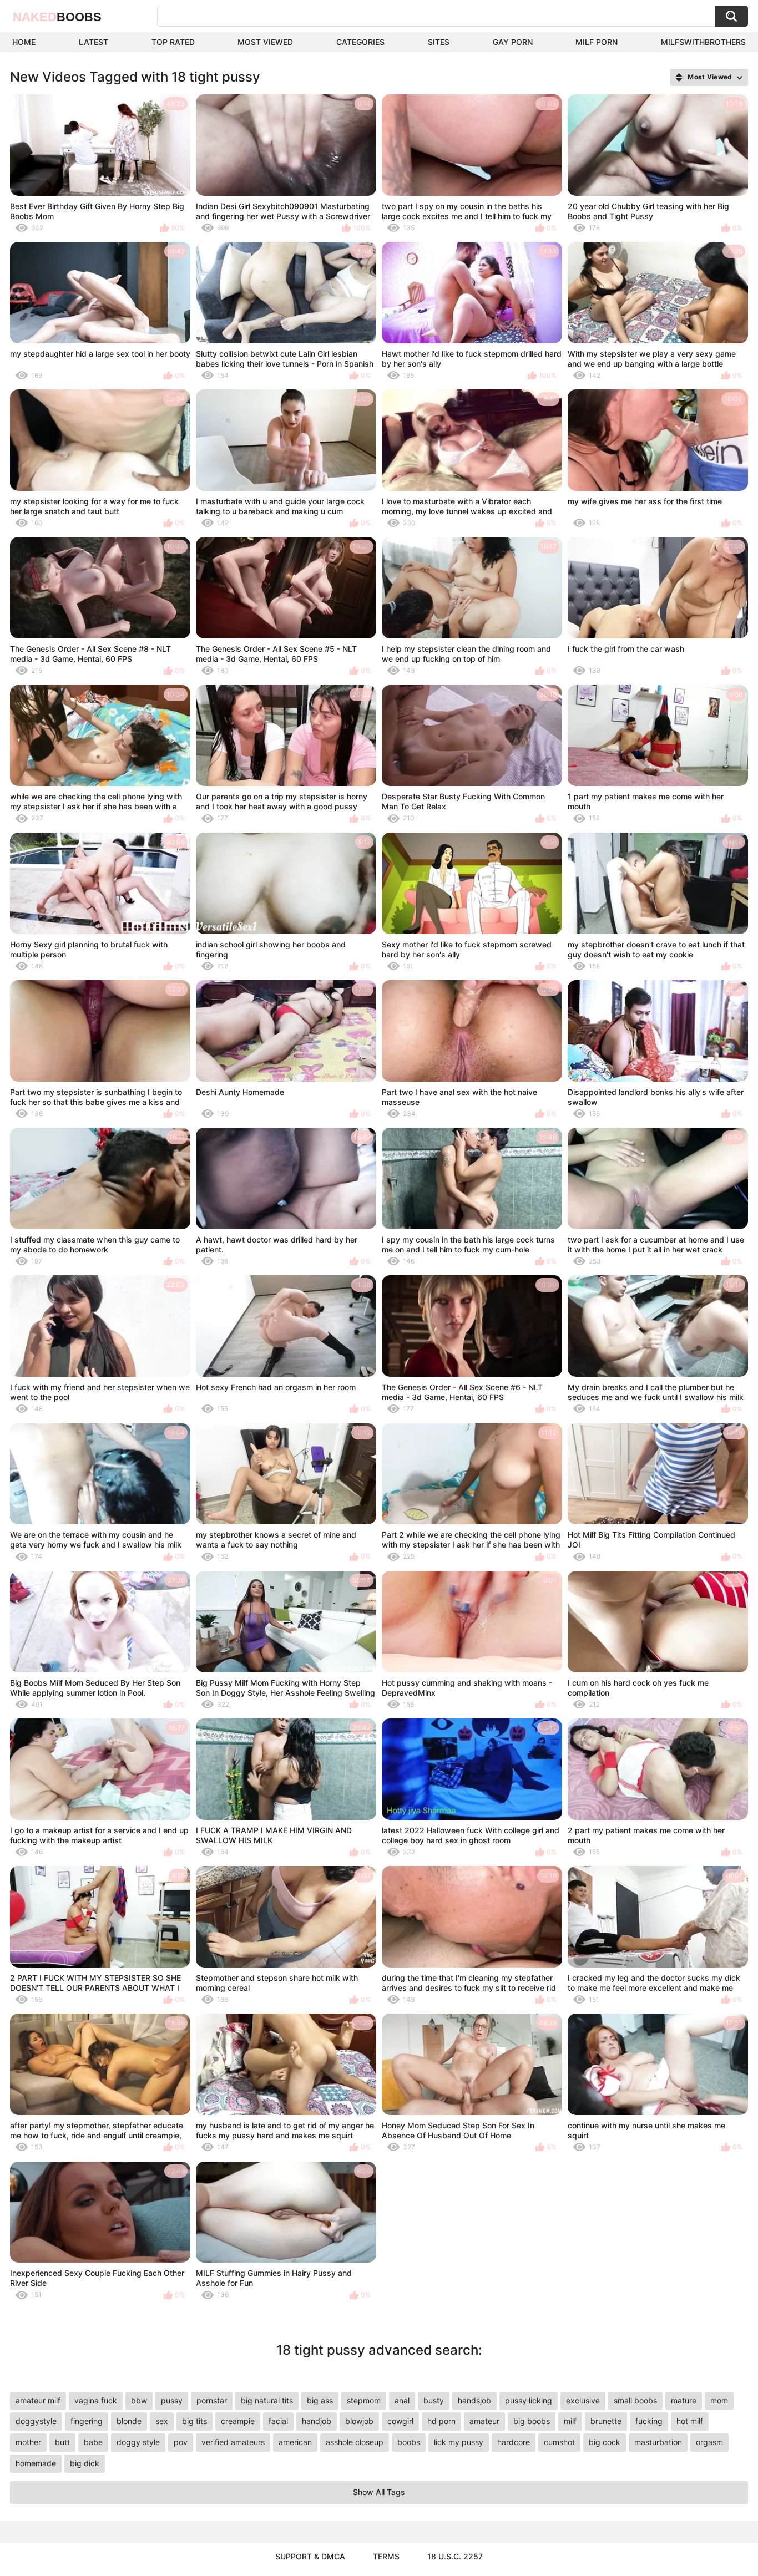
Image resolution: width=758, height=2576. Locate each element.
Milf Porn (597, 42)
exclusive (583, 2400)
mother (28, 2442)
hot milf (690, 2421)
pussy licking (529, 2400)
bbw (139, 2400)
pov (181, 2442)
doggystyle (36, 2421)
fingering (87, 2421)
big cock (605, 2442)
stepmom (364, 2400)
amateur (484, 2421)
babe (93, 2442)
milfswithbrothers (703, 42)
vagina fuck (96, 2400)
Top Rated (173, 42)
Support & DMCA (310, 2556)
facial (278, 2421)
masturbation (658, 2442)
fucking (649, 2421)
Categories (360, 42)
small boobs (635, 2400)
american (295, 2442)
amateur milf (38, 2400)
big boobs (532, 2421)
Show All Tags (379, 2492)
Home (24, 42)
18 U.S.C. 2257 (455, 2556)
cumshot (559, 2442)
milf (570, 2421)
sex (162, 2421)
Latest (94, 42)
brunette (606, 2421)
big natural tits (267, 2400)
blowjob (359, 2421)
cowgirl (400, 2421)
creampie (238, 2421)
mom (719, 2400)
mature (684, 2400)
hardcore (514, 2442)
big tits (194, 2421)
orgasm (709, 2442)
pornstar (212, 2400)
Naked (57, 17)
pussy (172, 2400)
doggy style (138, 2442)
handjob (317, 2421)
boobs (409, 2442)
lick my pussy (459, 2442)
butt (62, 2442)
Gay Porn (513, 42)
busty (434, 2400)
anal (402, 2400)
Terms (386, 2556)
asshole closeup (355, 2442)
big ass (320, 2400)
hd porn (441, 2421)
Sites (439, 42)
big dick (85, 2463)
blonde (129, 2421)
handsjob (474, 2400)
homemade (36, 2463)
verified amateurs (233, 2442)
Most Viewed (265, 42)
